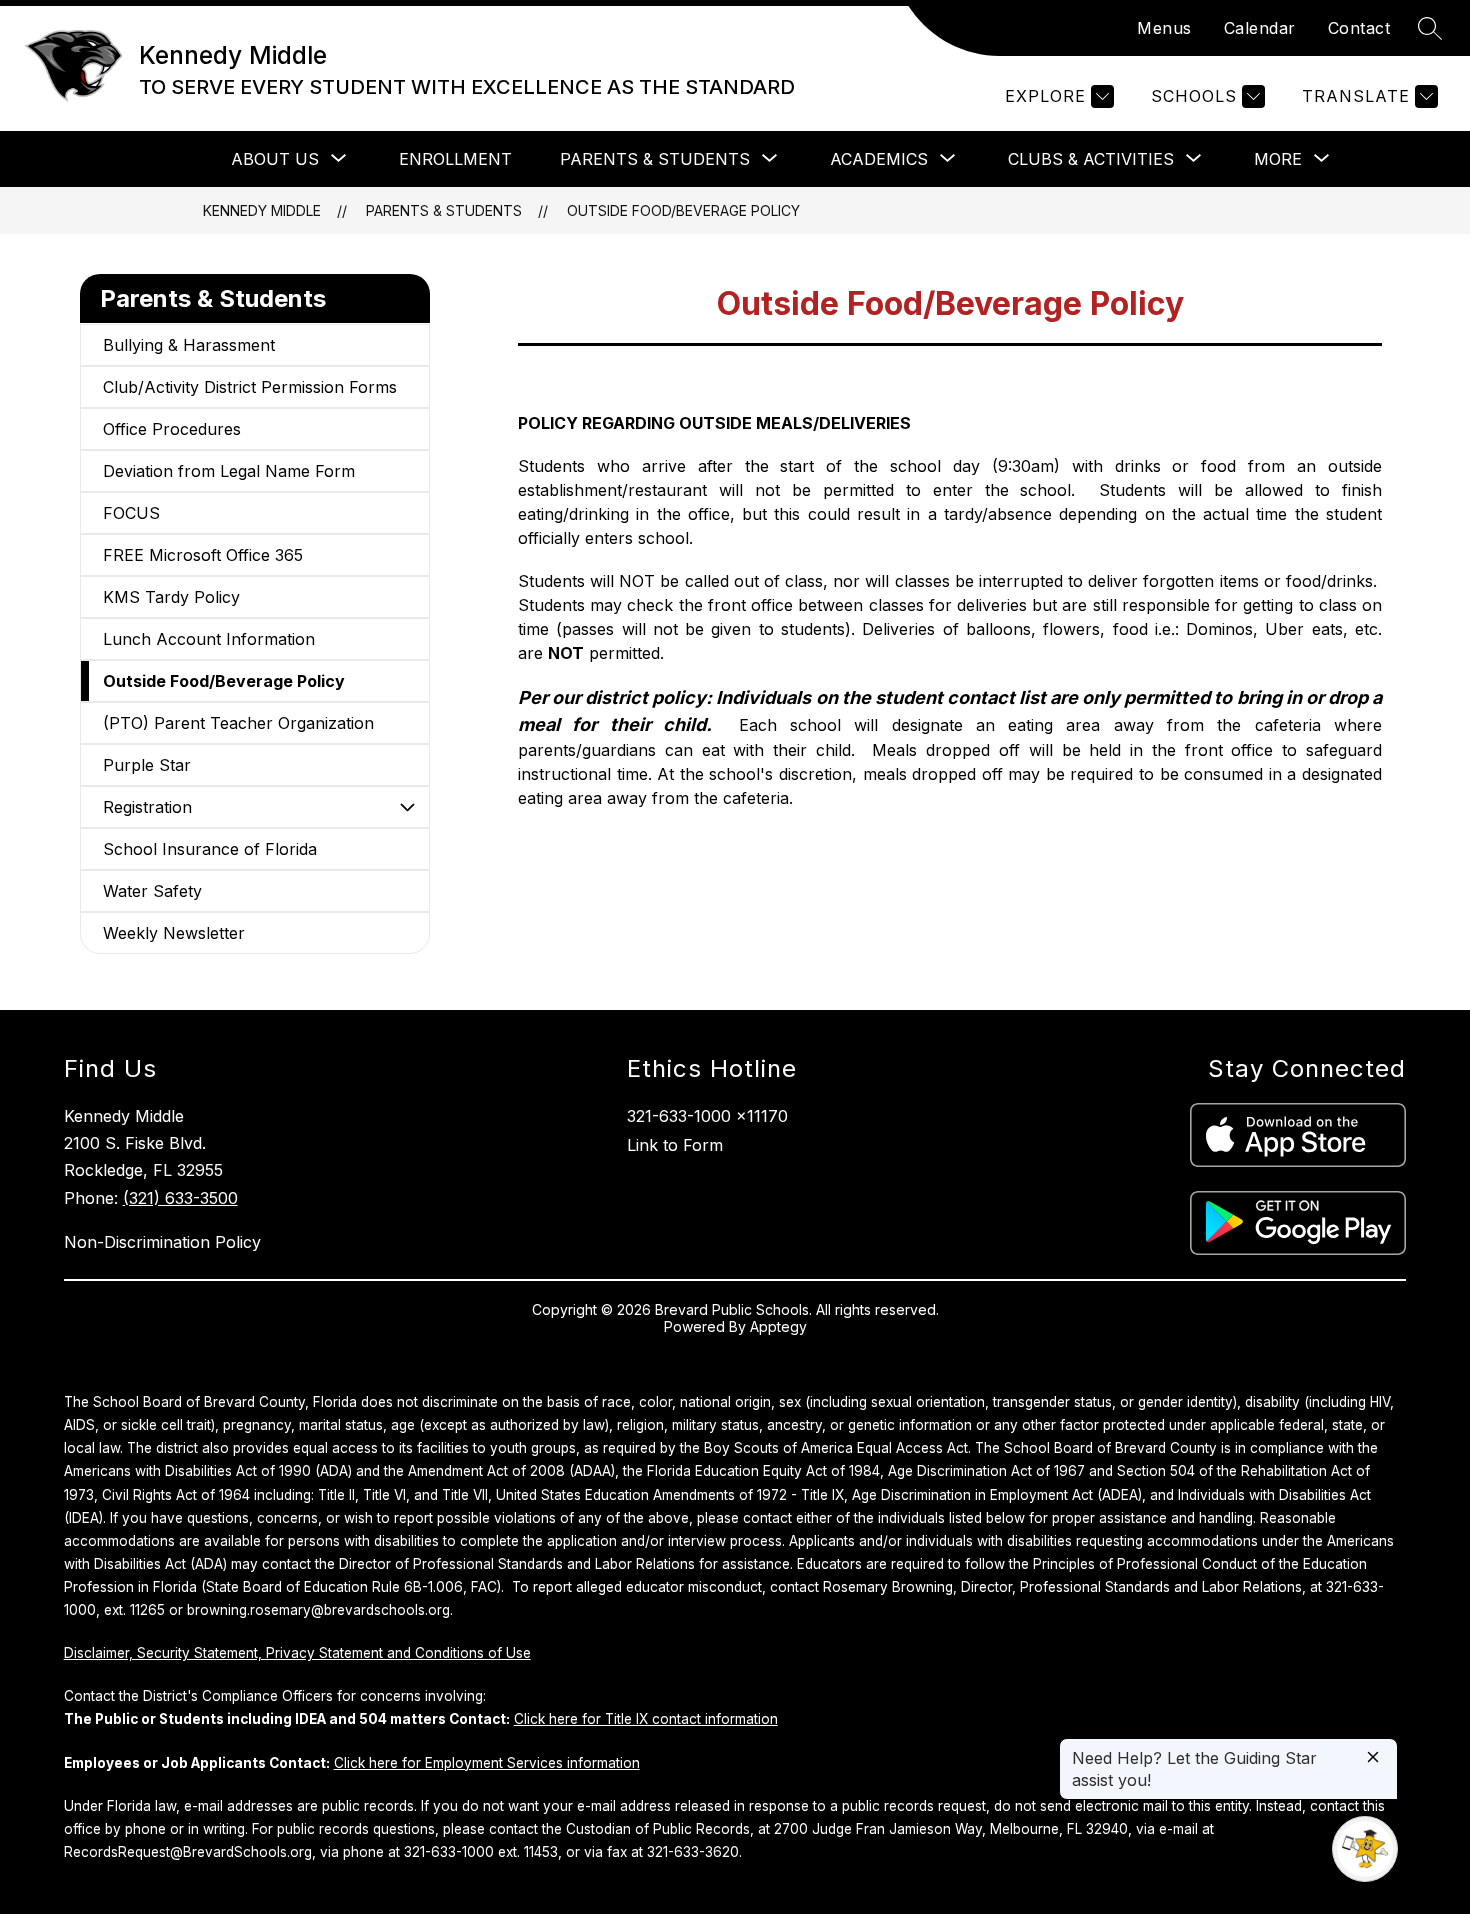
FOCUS (131, 513)
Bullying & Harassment (189, 345)
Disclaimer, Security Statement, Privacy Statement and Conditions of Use (297, 1653)
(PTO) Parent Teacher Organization (238, 723)
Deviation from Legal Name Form (229, 471)
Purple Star (147, 765)
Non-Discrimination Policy (162, 1242)
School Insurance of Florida (210, 849)
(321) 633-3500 (180, 1198)
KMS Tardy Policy (171, 597)
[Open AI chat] (1365, 1849)
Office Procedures (172, 429)
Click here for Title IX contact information (646, 1719)
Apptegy (778, 1326)
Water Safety (152, 891)
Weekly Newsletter (174, 933)
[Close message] (1373, 1758)
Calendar (1260, 28)
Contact (1359, 28)
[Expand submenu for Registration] (407, 807)
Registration (147, 807)
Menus (1164, 28)
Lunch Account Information (209, 639)
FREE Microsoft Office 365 (203, 555)
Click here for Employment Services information (487, 1763)
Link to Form (675, 1145)
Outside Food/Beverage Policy (683, 210)
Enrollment (455, 159)
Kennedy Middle (262, 210)
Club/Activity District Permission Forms (250, 387)
